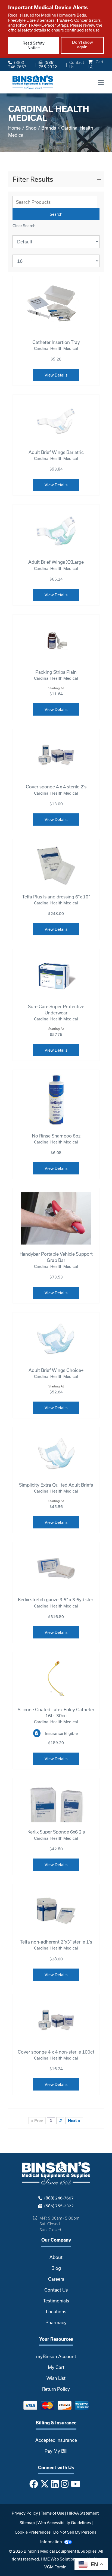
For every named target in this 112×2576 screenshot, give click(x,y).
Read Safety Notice (34, 45)
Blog (56, 2268)
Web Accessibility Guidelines (64, 2523)
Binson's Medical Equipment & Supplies (60, 2551)
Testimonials (56, 2301)
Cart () (96, 64)
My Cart (56, 2367)
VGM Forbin (55, 2567)
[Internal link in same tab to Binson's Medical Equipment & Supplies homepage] (33, 82)
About (56, 2257)
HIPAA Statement (83, 2513)
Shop (31, 128)
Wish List (56, 2378)
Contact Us (77, 65)
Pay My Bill (56, 2451)
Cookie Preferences (33, 2532)
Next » (74, 2121)
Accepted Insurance (56, 2440)
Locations (56, 2312)
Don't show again (83, 45)
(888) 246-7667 (17, 65)
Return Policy (56, 2389)
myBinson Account (56, 2356)
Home (14, 128)
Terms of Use (52, 2513)
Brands (49, 128)
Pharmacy (56, 2322)
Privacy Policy (25, 2513)
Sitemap (27, 2523)
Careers (56, 2279)
